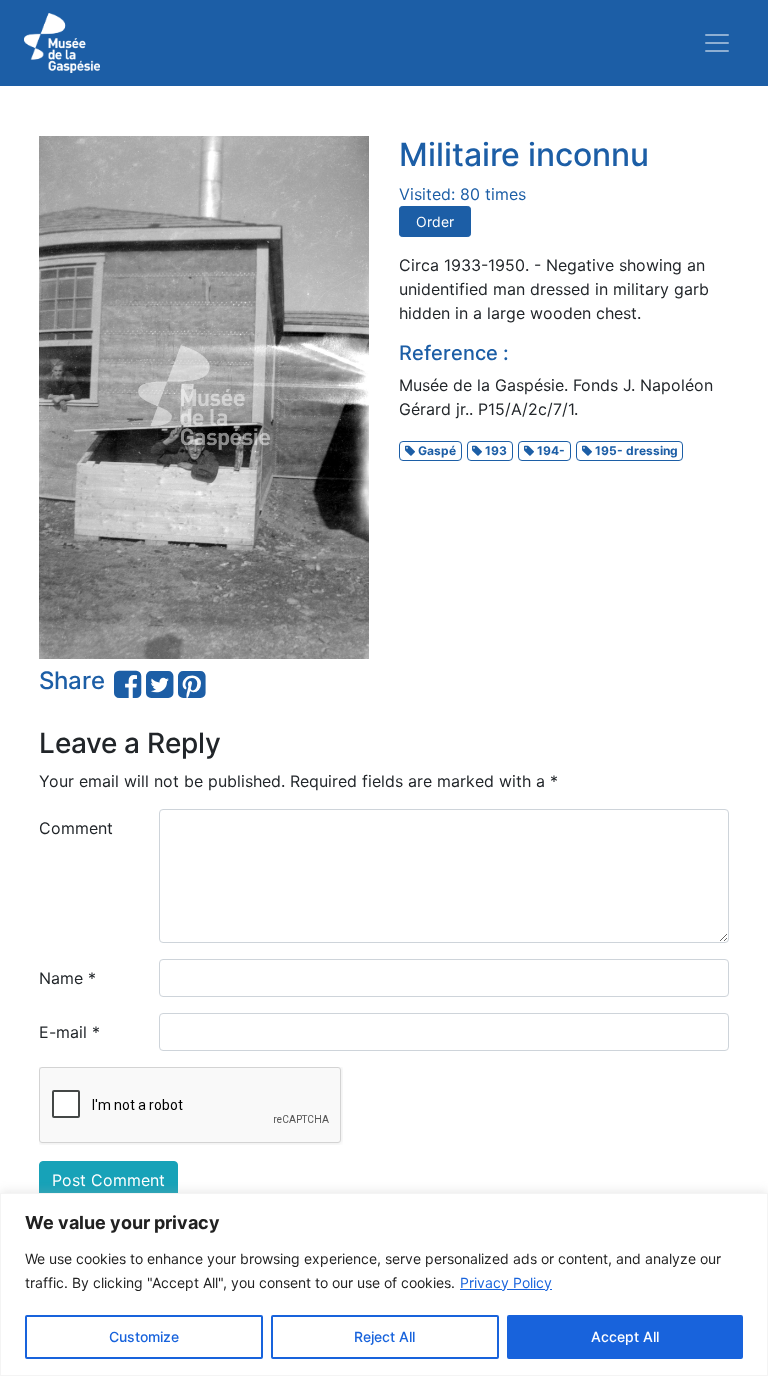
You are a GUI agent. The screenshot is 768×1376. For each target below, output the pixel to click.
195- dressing (635, 450)
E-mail (69, 1032)
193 (494, 450)
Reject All (384, 1336)
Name (67, 978)
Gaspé (435, 450)
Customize (144, 1336)
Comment (76, 828)
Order (435, 221)
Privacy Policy (506, 1282)
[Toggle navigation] (717, 43)
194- (549, 450)
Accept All (625, 1336)
